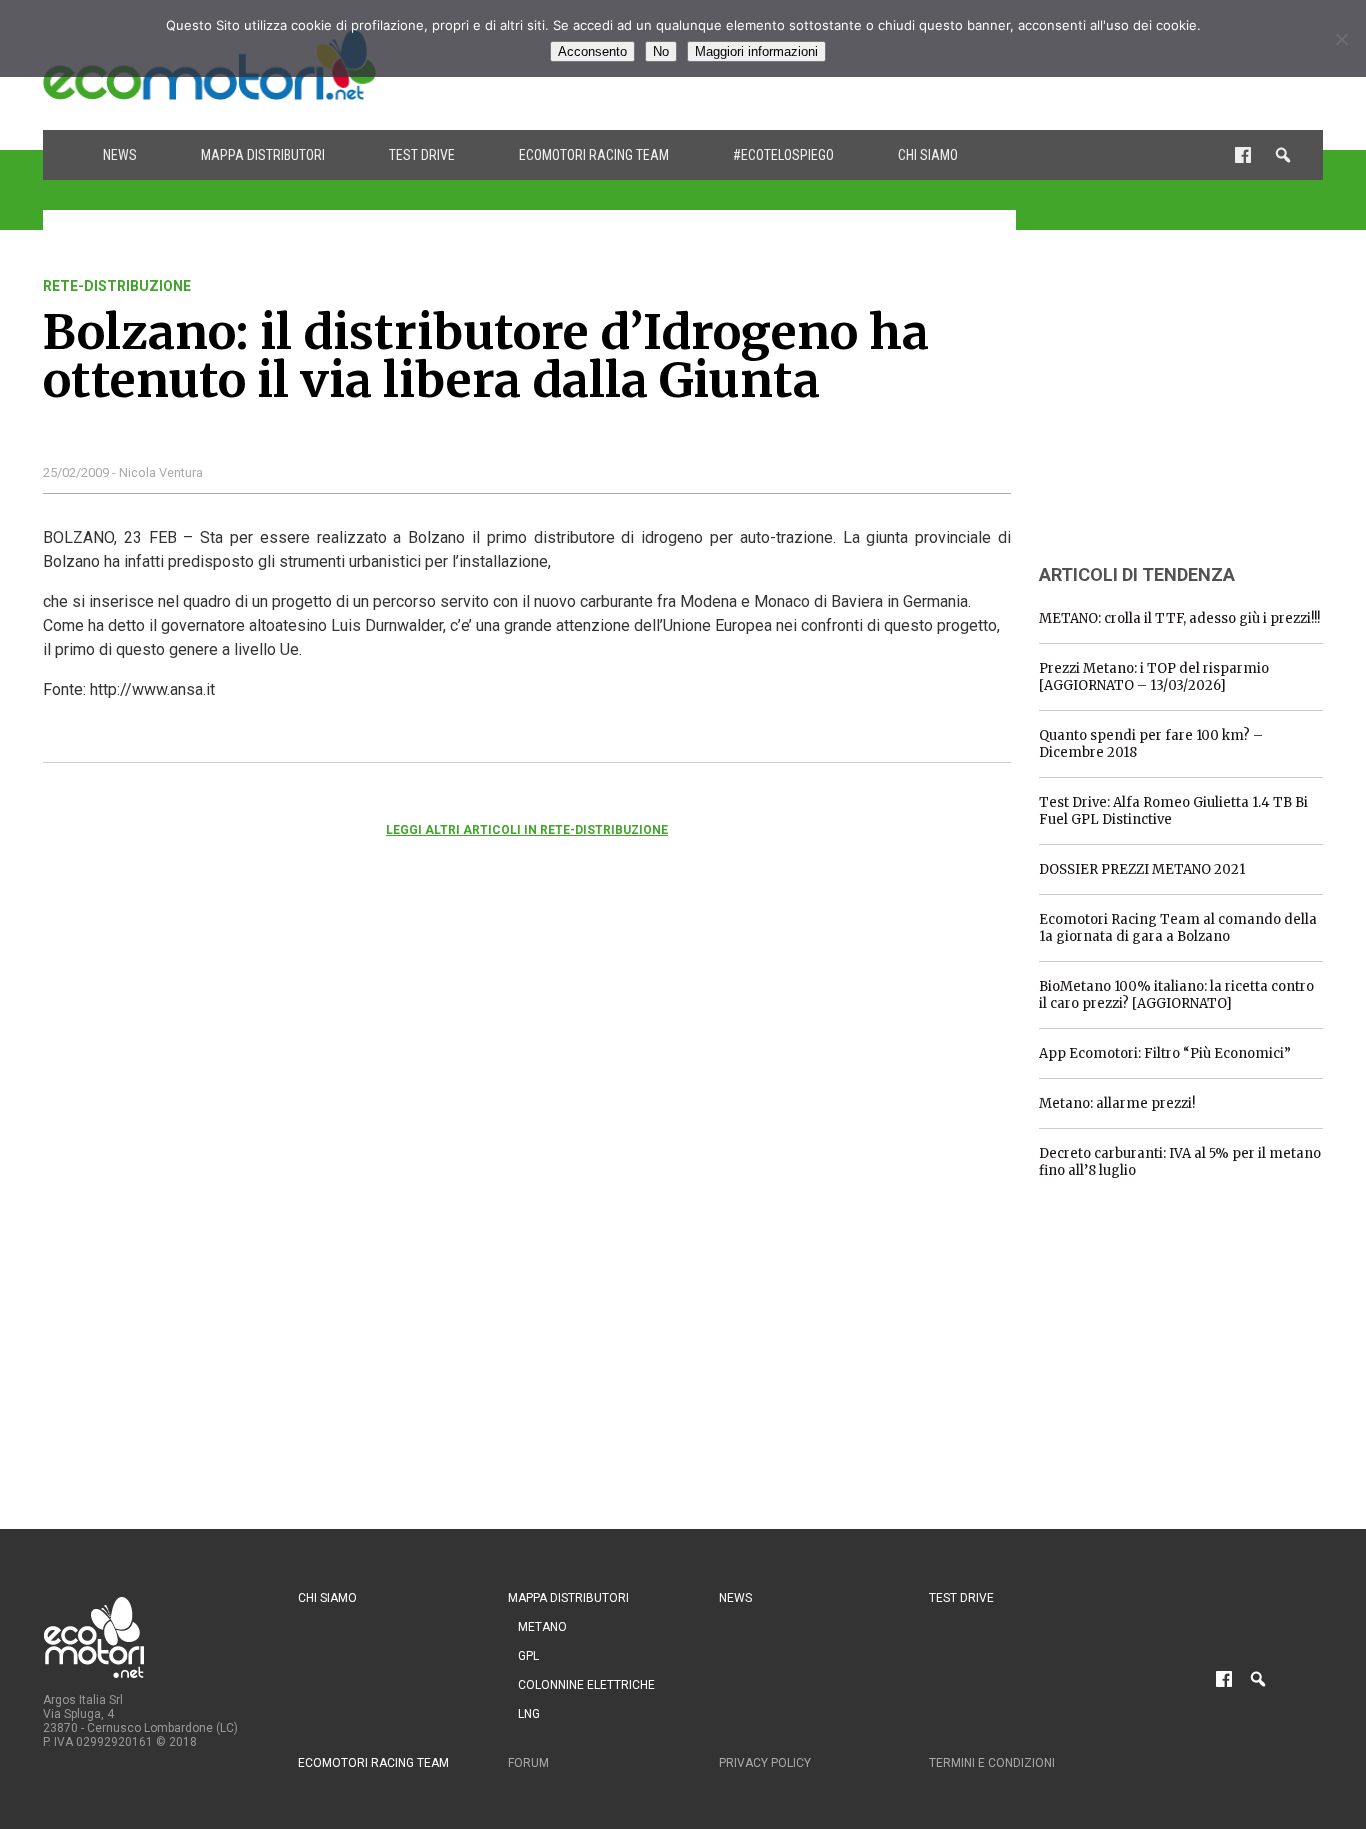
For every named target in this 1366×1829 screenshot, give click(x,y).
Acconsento (592, 51)
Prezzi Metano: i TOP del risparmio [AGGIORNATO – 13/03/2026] (1154, 677)
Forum (528, 1763)
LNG (529, 1714)
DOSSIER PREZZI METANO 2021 (1142, 869)
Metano (542, 1627)
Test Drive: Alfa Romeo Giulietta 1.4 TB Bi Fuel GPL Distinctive (1173, 811)
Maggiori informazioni (756, 51)
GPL (528, 1656)
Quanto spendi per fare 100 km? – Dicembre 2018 (1151, 744)
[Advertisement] (1189, 403)
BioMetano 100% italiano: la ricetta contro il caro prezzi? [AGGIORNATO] (1176, 995)
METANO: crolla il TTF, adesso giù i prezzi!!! (1179, 618)
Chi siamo (928, 155)
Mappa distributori (263, 155)
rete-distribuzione (117, 286)
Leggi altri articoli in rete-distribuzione (527, 830)
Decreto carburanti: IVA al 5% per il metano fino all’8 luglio (1180, 1162)
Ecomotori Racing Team (594, 155)
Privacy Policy (765, 1763)
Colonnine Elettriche (586, 1685)
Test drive (422, 155)
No (661, 51)
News (120, 155)
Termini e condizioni (992, 1763)
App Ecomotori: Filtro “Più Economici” (1165, 1053)
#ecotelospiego (783, 155)
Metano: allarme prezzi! (1117, 1103)
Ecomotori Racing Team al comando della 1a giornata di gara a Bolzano (1178, 928)
